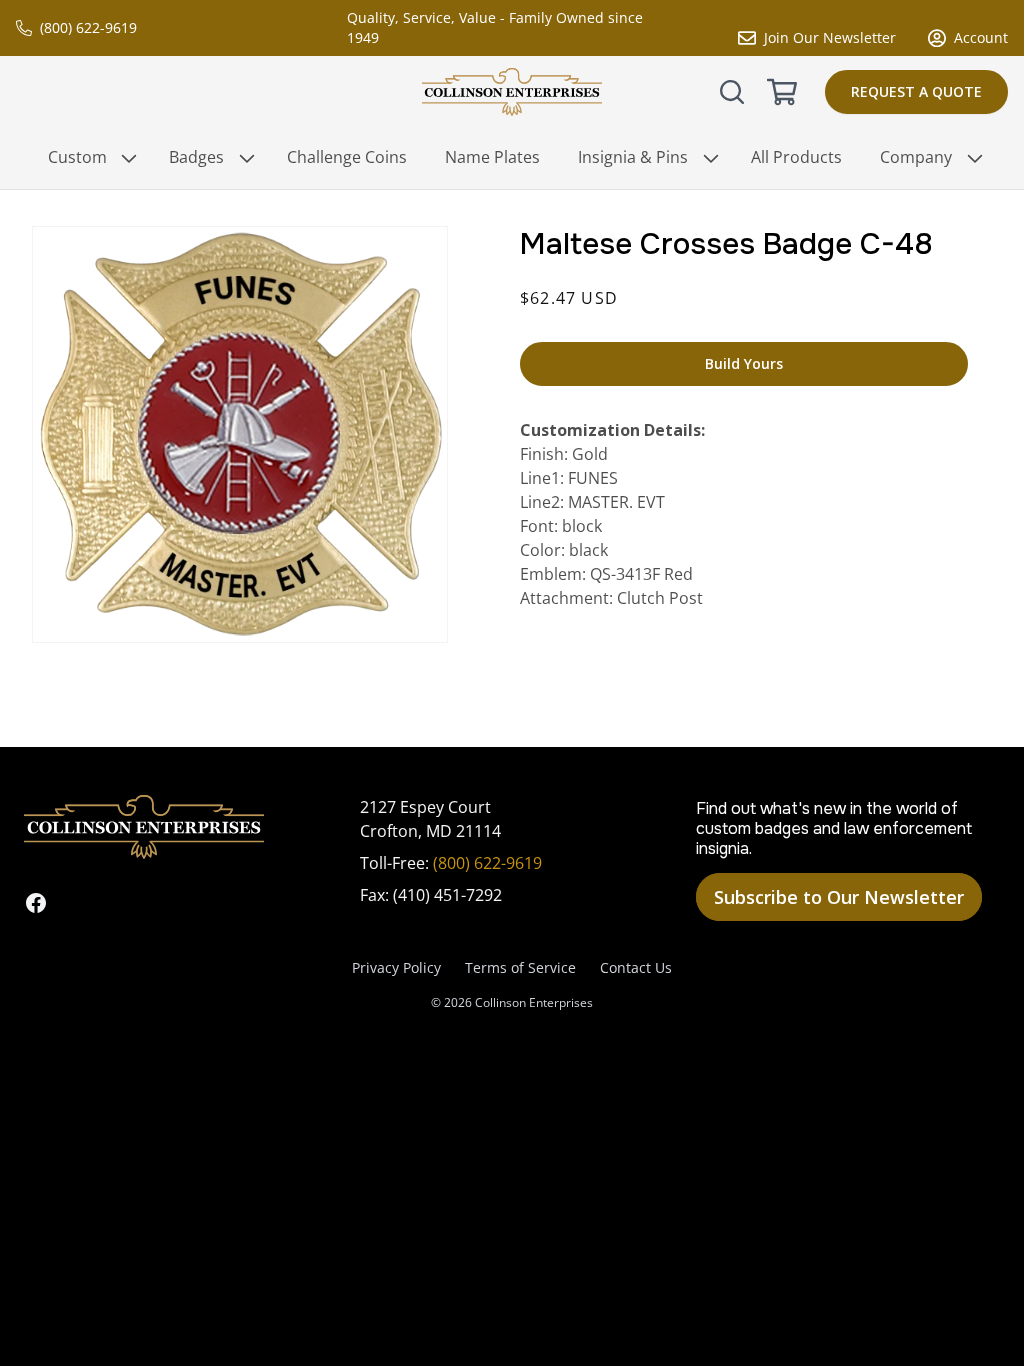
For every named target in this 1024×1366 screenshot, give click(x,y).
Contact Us (636, 967)
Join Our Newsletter (830, 37)
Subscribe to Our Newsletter (839, 897)
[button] (732, 92)
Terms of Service (520, 967)
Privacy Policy (396, 967)
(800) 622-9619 (88, 27)
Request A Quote (916, 91)
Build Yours (744, 363)
